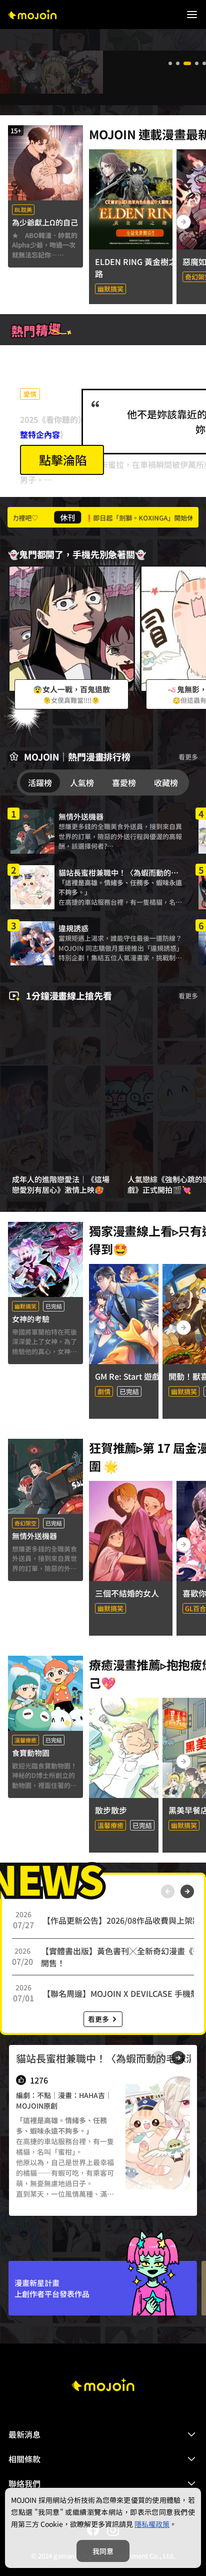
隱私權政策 (152, 2524)
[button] (103, 2434)
